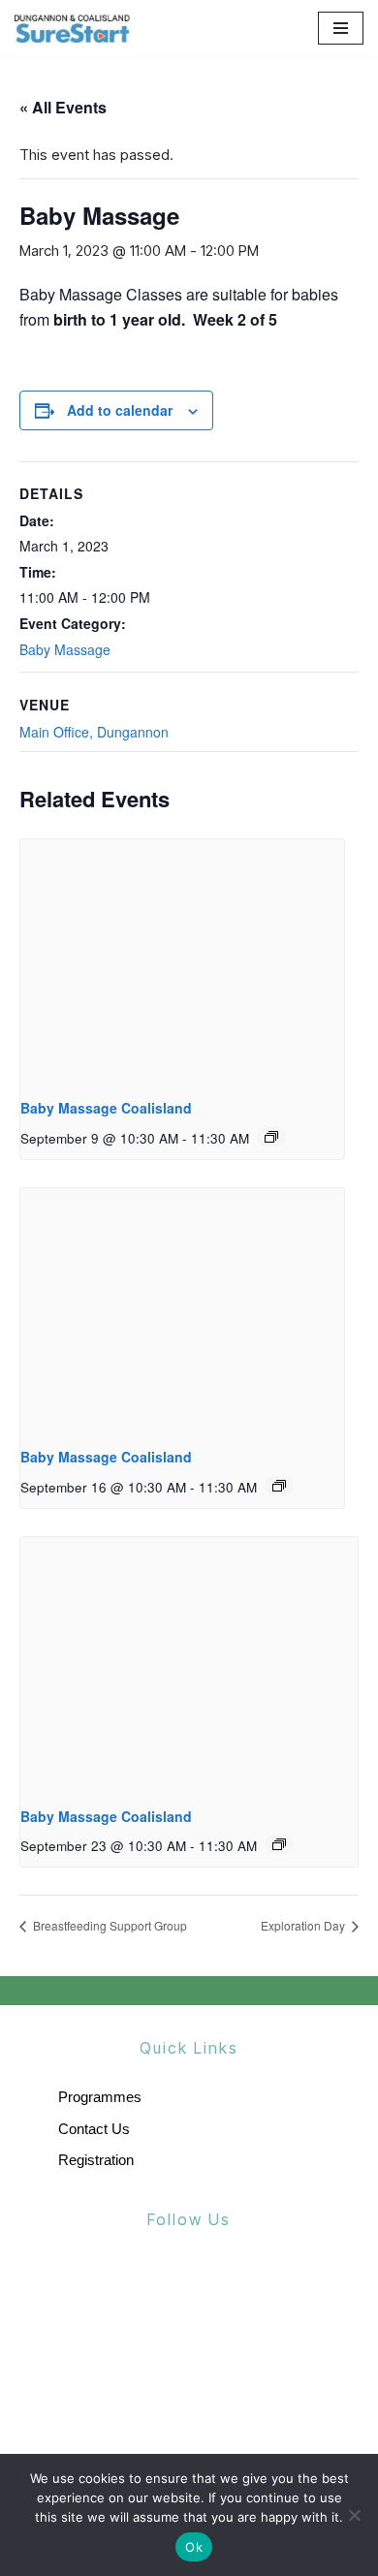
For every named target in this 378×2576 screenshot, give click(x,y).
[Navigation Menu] (341, 28)
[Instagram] (231, 2287)
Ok (194, 2547)
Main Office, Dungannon (94, 732)
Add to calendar (120, 410)
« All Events (63, 107)
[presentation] (182, 961)
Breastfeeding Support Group (109, 1925)
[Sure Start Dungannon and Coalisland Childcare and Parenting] (73, 28)
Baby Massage (65, 649)
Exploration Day (304, 1925)
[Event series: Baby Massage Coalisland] (271, 1137)
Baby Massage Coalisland (106, 1108)
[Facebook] (148, 2287)
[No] (354, 2515)
